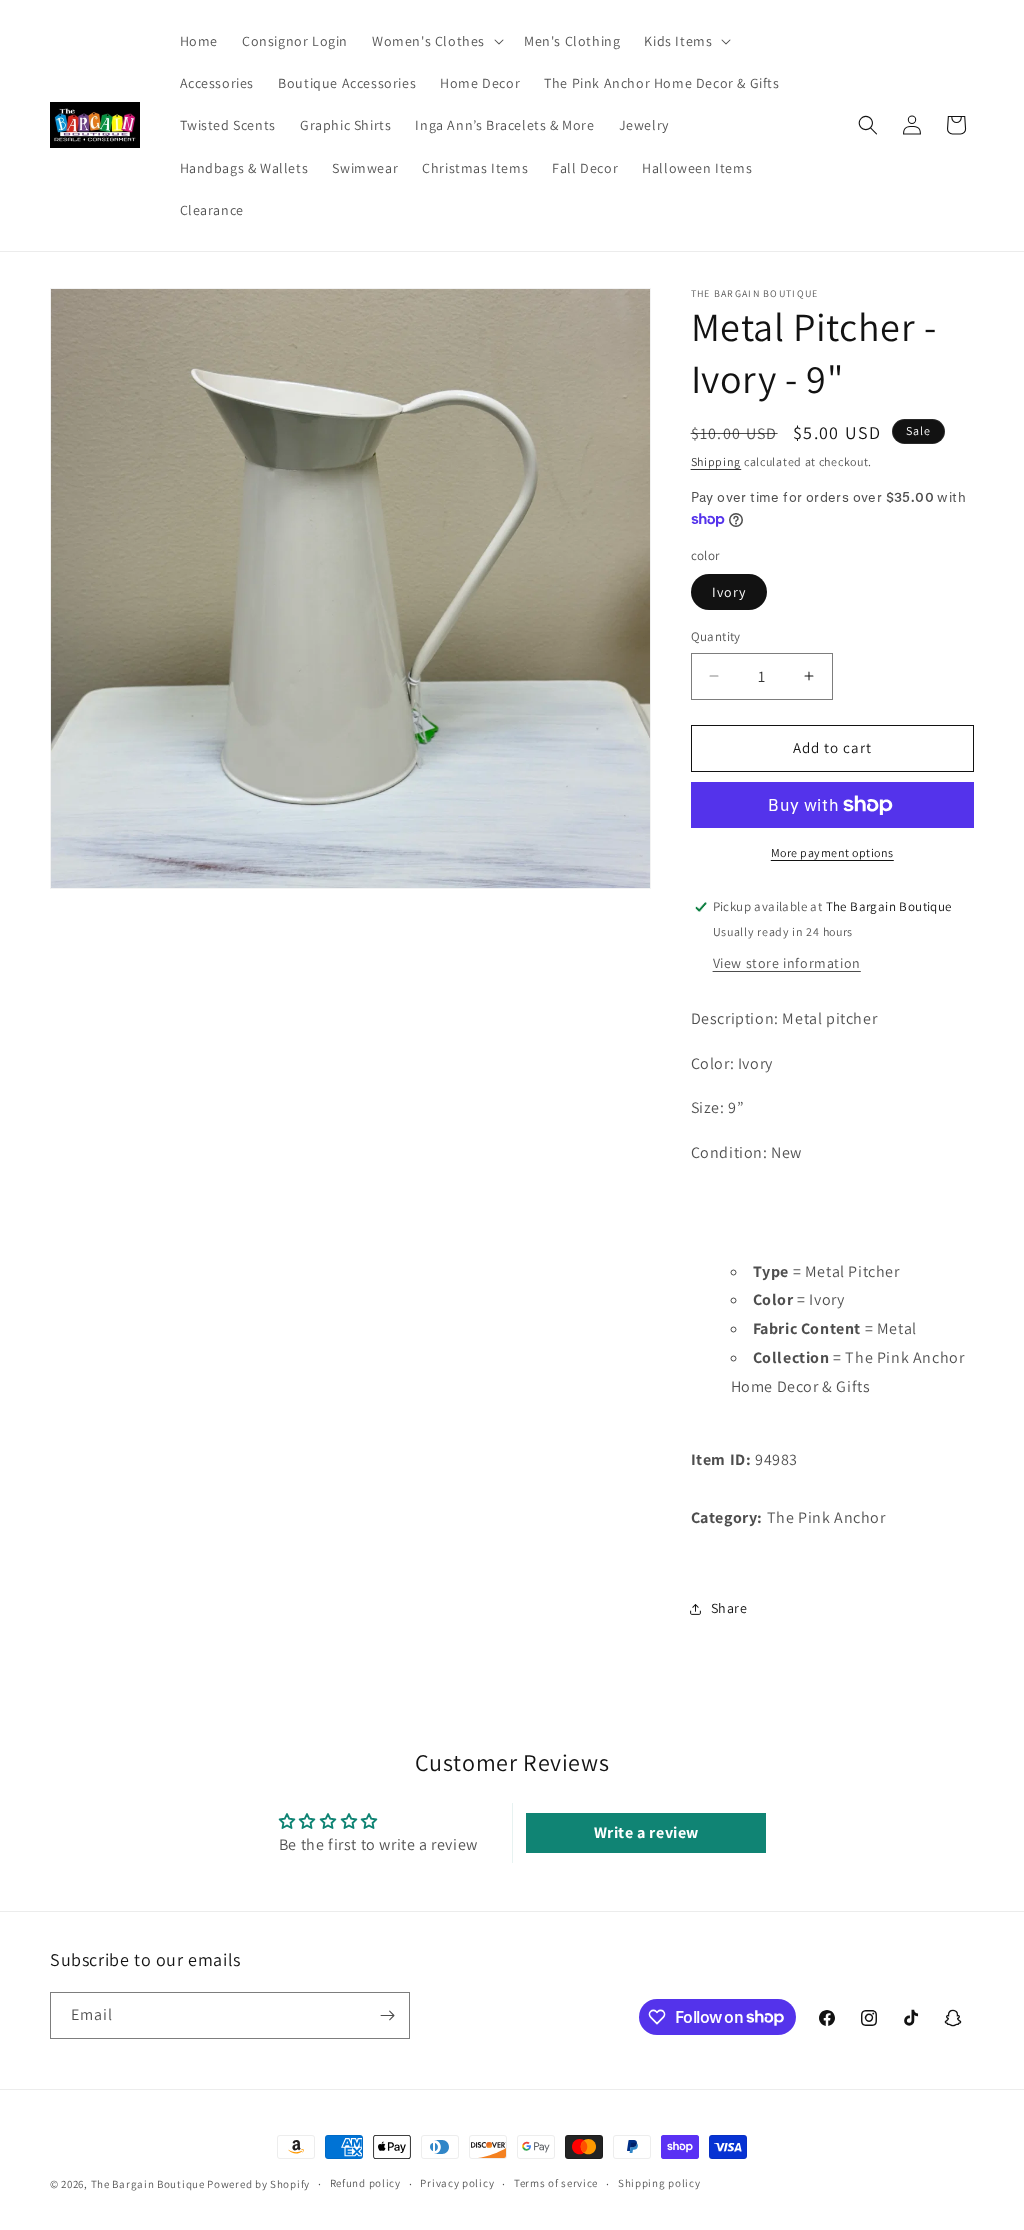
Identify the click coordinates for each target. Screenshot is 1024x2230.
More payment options (832, 852)
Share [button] (729, 1608)
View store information (787, 963)
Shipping (716, 461)
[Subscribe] (387, 2015)
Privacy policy (457, 2183)
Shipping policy (659, 2183)
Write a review (646, 1832)
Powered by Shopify (258, 2184)
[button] (436, 41)
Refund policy (365, 2183)
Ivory (729, 592)
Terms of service (556, 2183)
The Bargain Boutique (149, 2184)
